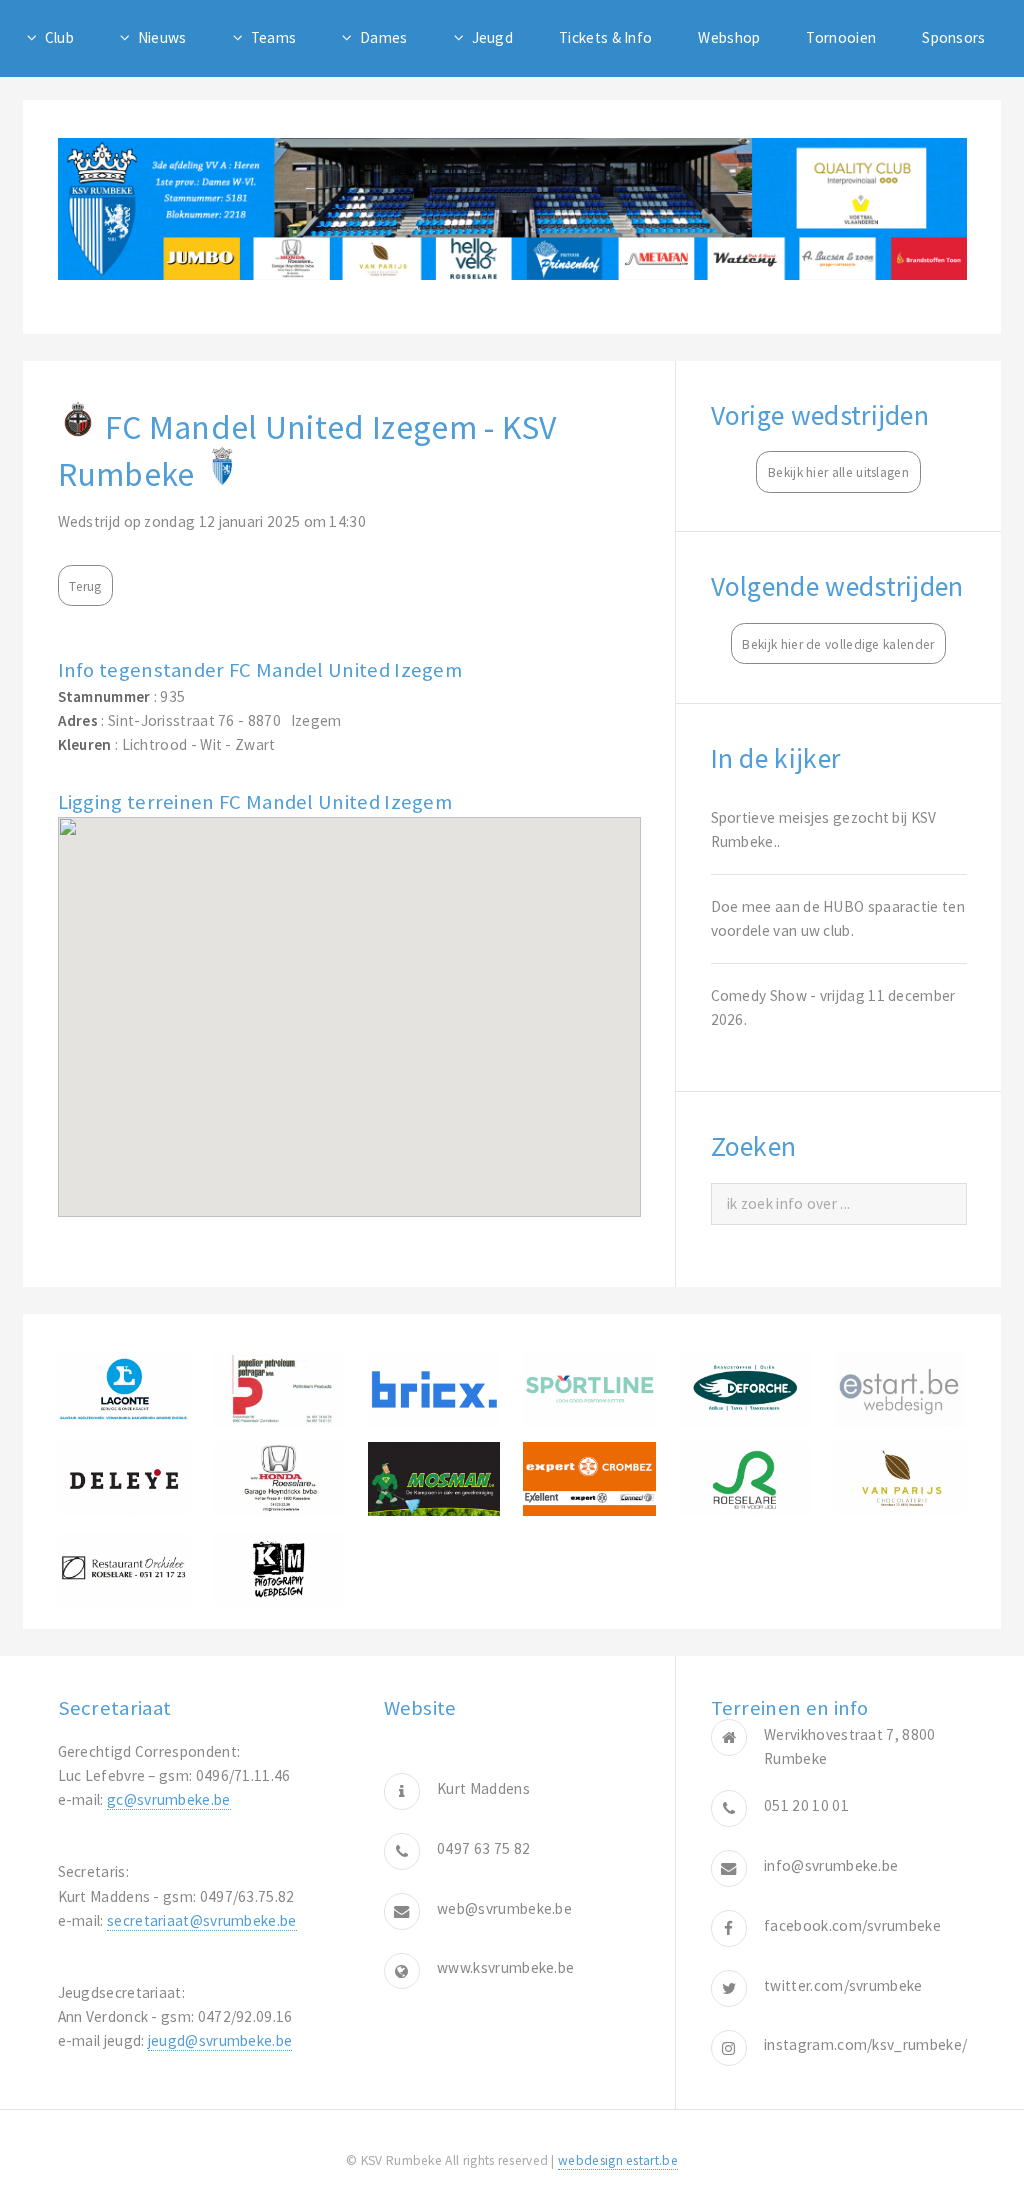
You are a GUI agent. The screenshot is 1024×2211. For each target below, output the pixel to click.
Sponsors (953, 37)
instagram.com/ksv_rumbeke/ (865, 2044)
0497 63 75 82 (483, 1848)
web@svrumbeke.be (504, 1908)
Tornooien (841, 37)
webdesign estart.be (618, 2160)
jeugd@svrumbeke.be (220, 2040)
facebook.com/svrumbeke (852, 1925)
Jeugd (493, 37)
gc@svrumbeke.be (169, 1799)
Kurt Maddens (483, 1788)
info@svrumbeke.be (831, 1865)
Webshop (729, 37)
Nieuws (162, 37)
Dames (384, 37)
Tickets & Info (605, 37)
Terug (85, 586)
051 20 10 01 (806, 1805)
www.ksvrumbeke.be (505, 1967)
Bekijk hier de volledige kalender (838, 644)
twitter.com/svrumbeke (843, 1985)
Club (59, 37)
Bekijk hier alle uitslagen (838, 472)
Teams (274, 37)
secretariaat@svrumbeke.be (202, 1920)
